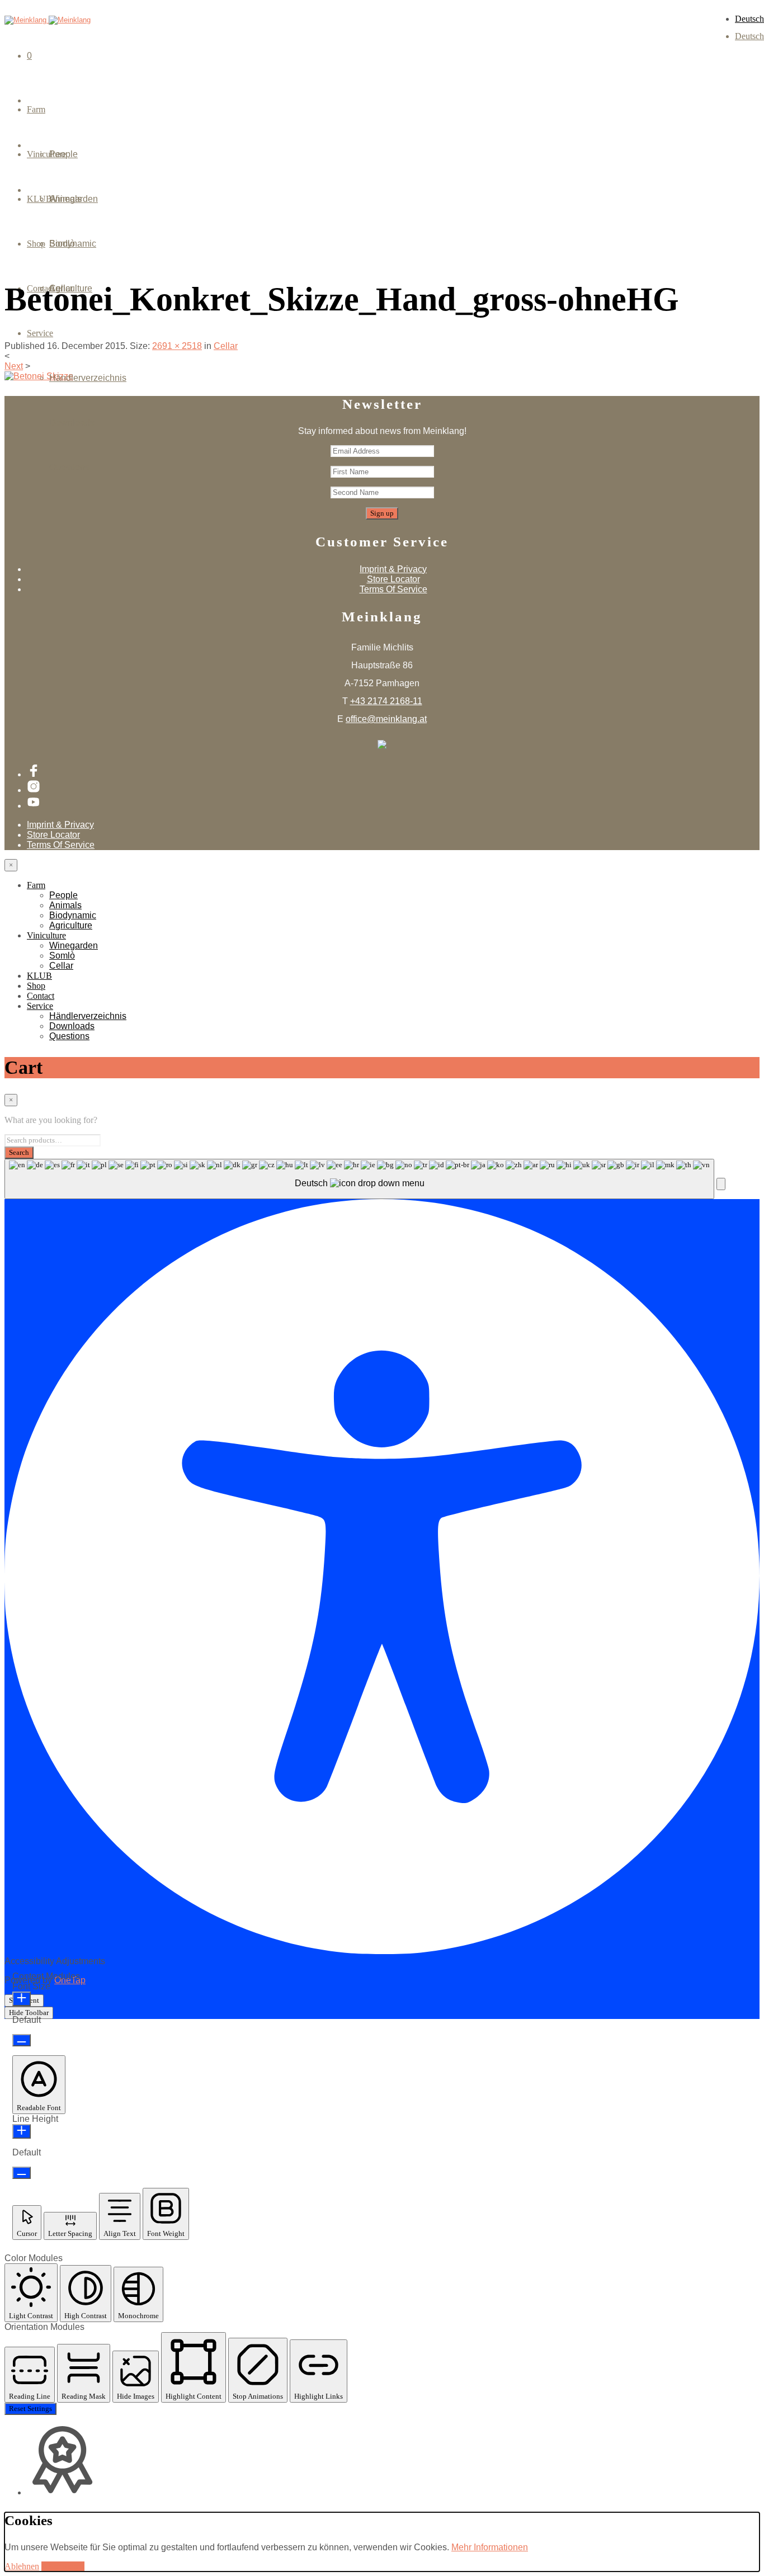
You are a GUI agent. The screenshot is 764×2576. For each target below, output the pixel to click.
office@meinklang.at (386, 719)
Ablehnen (22, 2566)
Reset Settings (30, 2408)
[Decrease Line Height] (22, 2173)
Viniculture (46, 935)
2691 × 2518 (177, 346)
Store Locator (393, 579)
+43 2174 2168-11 (386, 701)
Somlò (62, 244)
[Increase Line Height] (22, 2131)
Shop (36, 986)
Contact (41, 996)
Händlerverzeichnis (88, 378)
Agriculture (71, 925)
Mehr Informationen (490, 2547)
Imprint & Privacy (393, 569)
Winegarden (74, 199)
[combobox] (359, 1179)
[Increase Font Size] (22, 1999)
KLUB (39, 976)
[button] (721, 1184)
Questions (69, 467)
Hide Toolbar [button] (29, 2013)
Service (40, 333)
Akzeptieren (63, 2566)
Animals (65, 905)
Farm (36, 109)
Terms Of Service (393, 589)
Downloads (72, 423)
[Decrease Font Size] (22, 2040)
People (63, 154)
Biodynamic (73, 915)
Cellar (61, 288)
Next (14, 366)
